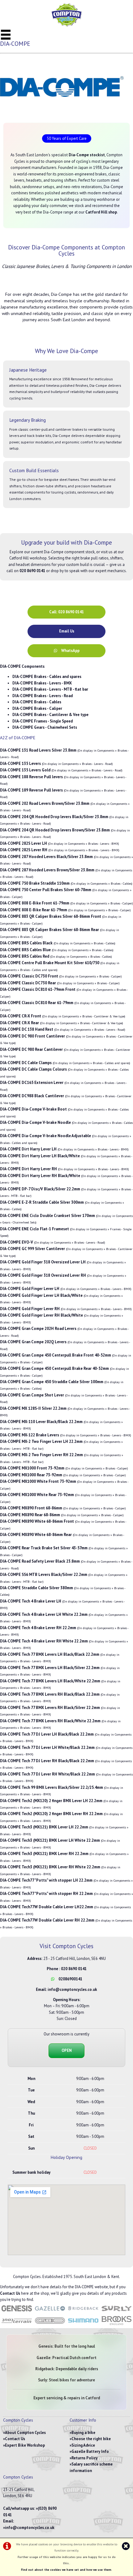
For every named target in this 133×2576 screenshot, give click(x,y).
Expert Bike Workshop (25, 2445)
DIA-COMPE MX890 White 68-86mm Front (37, 1521)
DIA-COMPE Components (22, 666)
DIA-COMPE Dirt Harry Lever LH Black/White (40, 1156)
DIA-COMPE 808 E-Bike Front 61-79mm (35, 903)
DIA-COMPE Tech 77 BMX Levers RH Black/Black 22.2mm (50, 1694)
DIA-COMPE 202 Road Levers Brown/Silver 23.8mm (45, 803)
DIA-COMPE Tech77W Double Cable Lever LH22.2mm (47, 1907)
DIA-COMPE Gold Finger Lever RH (30, 1309)
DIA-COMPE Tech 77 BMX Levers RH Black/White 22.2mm (50, 1721)
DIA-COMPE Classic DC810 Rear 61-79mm (37, 1003)
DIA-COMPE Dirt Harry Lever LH (28, 1149)
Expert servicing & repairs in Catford (67, 2398)
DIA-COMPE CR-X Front (21, 1016)
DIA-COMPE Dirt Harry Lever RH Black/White (40, 1176)
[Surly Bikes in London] (117, 2312)
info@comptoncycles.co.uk (72, 1989)
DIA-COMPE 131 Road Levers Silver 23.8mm (38, 750)
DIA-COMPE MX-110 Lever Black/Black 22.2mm (41, 1422)
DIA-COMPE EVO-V (17, 1242)
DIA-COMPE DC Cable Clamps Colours (33, 1069)
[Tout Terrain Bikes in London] (17, 2325)
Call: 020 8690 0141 (66, 612)
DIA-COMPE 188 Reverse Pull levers (31, 777)
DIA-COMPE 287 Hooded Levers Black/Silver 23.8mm (46, 857)
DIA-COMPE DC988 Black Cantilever (32, 1096)
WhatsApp (70, 651)
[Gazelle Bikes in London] (50, 2312)
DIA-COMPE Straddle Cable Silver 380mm (36, 1588)
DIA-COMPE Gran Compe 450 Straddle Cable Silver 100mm (52, 1382)
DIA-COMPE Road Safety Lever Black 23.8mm (40, 1561)
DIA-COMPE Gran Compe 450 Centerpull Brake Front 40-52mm (56, 1355)
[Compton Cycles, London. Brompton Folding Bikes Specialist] (66, 25)
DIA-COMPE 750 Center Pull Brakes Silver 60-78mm (46, 890)
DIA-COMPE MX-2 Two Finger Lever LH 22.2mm (41, 1441)
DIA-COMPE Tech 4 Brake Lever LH (31, 1601)
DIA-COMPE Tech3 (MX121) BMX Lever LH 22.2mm (44, 1827)
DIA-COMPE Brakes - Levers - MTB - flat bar (50, 689)
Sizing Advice (83, 2445)
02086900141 (70, 1979)
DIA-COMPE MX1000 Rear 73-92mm (31, 1475)
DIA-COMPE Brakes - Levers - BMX (42, 683)
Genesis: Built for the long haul (67, 2346)
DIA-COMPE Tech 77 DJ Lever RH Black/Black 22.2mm (47, 1761)
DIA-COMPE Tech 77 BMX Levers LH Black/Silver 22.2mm (50, 1668)
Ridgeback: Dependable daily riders (67, 2369)
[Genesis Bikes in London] (17, 2312)
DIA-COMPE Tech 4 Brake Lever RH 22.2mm (38, 1628)
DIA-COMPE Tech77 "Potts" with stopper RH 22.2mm (46, 1894)
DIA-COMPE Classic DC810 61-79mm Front (38, 989)
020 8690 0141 (74, 1969)
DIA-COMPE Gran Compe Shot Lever (32, 1395)
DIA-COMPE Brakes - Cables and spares (47, 677)
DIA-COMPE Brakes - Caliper (37, 708)
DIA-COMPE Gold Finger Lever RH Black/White (41, 1315)
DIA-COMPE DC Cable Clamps (26, 1063)
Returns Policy (84, 2458)
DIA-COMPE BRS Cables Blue (25, 950)
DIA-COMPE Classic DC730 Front (29, 976)
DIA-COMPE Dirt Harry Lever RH (28, 1169)
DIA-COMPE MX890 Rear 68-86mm (30, 1515)
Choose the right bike (91, 2439)
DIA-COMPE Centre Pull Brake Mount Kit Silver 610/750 (50, 963)
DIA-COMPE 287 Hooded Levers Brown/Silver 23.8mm (47, 870)
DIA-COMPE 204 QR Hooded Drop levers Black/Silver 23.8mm (54, 817)
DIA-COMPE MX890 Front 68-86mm (31, 1508)
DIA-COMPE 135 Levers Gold (25, 770)
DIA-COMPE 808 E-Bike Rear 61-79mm (34, 910)
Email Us (67, 631)
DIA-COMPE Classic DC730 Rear (28, 983)
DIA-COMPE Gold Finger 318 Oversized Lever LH (43, 1262)
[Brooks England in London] (117, 2325)
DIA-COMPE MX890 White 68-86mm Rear (36, 1535)
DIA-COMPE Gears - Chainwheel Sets (45, 727)
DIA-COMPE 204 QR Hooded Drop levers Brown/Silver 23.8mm (55, 830)
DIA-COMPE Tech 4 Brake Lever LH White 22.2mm (44, 1614)
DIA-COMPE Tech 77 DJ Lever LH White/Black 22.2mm (47, 1748)
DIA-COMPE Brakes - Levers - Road (43, 696)
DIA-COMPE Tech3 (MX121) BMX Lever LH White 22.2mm (50, 1840)
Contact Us (10, 2293)
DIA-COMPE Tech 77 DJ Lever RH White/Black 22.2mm (47, 1774)
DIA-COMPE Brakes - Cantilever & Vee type (50, 715)
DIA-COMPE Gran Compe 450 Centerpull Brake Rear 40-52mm (54, 1368)
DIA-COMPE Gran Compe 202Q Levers (33, 1342)
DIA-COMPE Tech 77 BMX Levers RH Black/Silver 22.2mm (50, 1708)
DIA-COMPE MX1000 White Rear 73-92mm (37, 1495)
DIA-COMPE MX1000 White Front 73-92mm (38, 1481)
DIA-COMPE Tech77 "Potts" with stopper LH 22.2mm (46, 1880)
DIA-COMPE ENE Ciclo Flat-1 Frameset (34, 1229)
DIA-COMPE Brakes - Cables (37, 702)
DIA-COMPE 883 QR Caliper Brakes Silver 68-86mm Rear (49, 930)
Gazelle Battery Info (90, 2451)
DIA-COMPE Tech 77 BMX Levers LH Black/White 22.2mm (50, 1681)
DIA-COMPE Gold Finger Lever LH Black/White (41, 1295)
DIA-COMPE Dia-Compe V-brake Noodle (35, 1122)
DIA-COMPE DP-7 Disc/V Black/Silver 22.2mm (40, 1189)
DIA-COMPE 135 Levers (20, 764)
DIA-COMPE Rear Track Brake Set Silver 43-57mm (44, 1548)
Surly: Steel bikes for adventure (66, 2380)
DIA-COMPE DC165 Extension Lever (32, 1083)
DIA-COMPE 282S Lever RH (24, 850)
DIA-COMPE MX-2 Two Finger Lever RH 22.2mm (41, 1455)
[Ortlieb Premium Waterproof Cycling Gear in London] (50, 2325)
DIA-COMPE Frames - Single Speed (43, 721)
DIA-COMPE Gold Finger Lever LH (30, 1289)
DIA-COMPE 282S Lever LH (24, 843)
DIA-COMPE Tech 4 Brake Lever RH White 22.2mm (44, 1641)
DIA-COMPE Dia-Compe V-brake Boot (33, 1109)
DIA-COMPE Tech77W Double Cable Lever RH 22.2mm (47, 1920)
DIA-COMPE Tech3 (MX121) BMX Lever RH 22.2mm (44, 1854)
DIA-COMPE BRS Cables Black (26, 943)
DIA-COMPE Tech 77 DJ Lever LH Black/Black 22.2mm (47, 1734)
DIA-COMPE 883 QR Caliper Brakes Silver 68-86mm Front (51, 916)
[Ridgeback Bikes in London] (83, 2312)
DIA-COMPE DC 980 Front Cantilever (32, 1036)
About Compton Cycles (25, 2433)
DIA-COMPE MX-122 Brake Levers (30, 1435)
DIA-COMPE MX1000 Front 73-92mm (32, 1468)
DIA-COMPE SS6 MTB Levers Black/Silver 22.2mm (44, 1575)
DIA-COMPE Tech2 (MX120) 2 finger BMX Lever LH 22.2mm (51, 1801)
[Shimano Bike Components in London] (83, 2325)
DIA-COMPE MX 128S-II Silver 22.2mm (33, 1408)
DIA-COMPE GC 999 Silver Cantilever (32, 1249)
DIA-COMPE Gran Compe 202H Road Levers (38, 1329)
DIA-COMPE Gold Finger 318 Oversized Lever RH (43, 1275)
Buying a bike (83, 2433)
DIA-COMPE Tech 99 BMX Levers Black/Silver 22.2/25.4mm (51, 1787)
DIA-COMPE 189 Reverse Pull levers (31, 790)
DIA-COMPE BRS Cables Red (25, 956)
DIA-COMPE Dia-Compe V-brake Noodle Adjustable (45, 1136)
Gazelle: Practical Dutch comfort (66, 2358)
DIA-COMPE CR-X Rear (19, 1023)
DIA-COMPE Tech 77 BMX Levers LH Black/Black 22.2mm (50, 1654)
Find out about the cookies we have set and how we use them (66, 2570)
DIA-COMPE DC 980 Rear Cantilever (31, 1049)
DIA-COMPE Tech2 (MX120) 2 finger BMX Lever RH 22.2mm (51, 1814)
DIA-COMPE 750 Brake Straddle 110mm (35, 883)
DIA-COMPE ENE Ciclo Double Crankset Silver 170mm (47, 1216)
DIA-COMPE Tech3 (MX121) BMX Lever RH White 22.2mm (50, 1867)
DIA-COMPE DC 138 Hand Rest (27, 1029)
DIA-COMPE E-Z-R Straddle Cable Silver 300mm (42, 1202)
